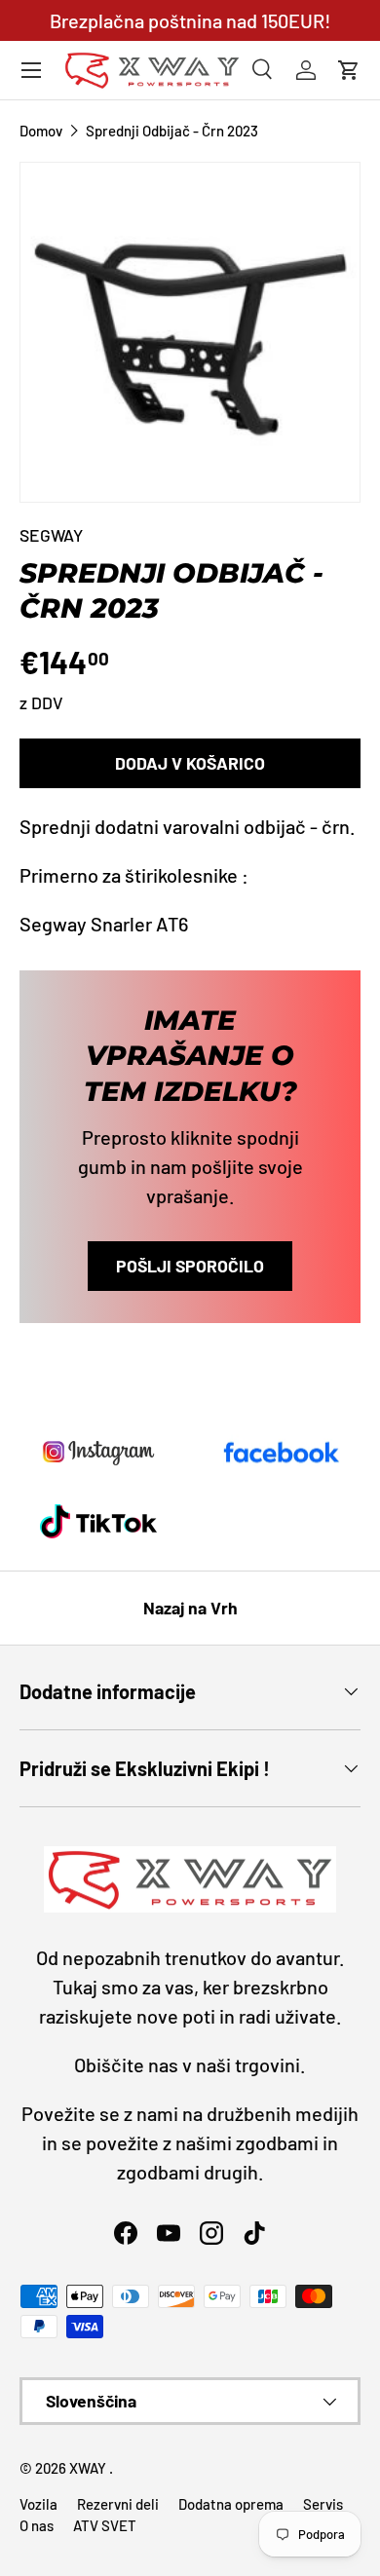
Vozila (38, 2504)
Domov (41, 131)
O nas (37, 2525)
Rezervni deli (118, 2504)
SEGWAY (51, 535)
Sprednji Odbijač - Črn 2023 (172, 131)
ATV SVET (105, 2525)
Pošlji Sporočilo (190, 1266)
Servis (323, 2504)
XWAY (89, 2468)
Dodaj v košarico (190, 763)
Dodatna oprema (231, 2504)
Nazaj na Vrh (190, 1608)
